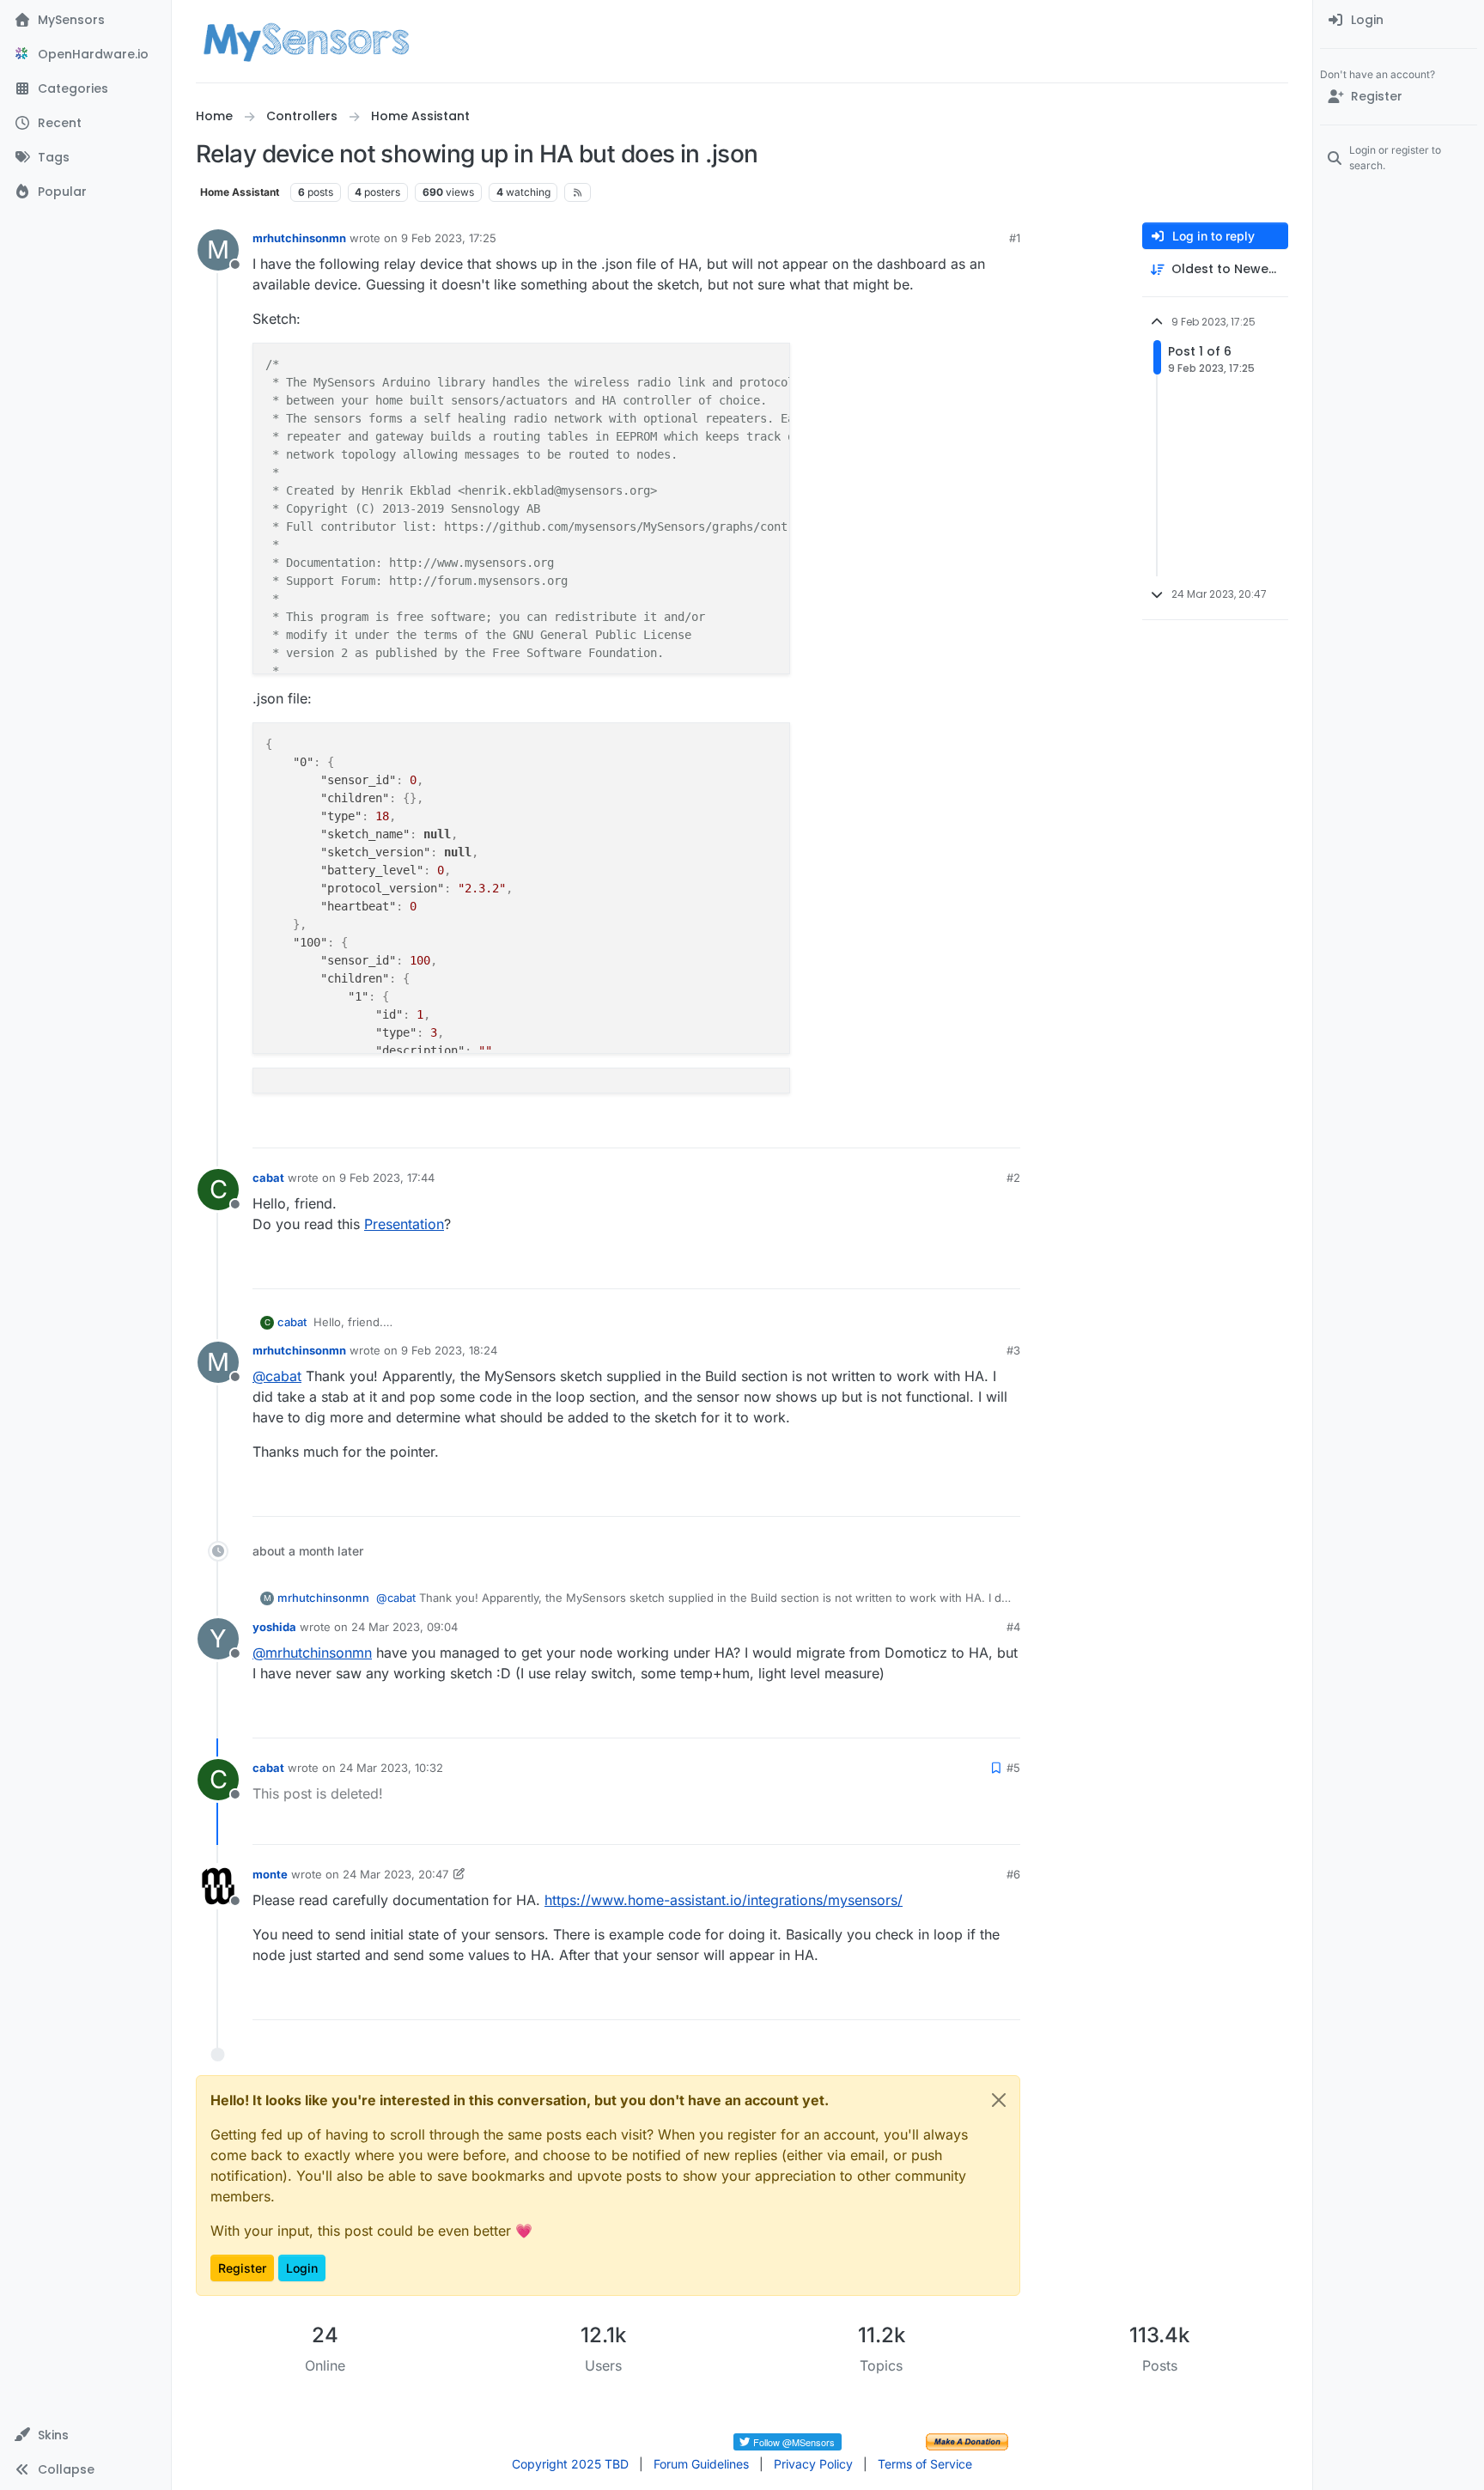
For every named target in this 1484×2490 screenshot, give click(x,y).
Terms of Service (925, 2464)
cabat (268, 1178)
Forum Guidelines (701, 2464)
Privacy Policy (813, 2464)
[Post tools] (1006, 1127)
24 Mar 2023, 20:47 (395, 1874)
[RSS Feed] (578, 192)
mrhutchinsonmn (299, 238)
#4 (1013, 1627)
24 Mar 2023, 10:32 (391, 1768)
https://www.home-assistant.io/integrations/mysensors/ (724, 1900)
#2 (1013, 1178)
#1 (1015, 238)
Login (302, 2268)
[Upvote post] (941, 1127)
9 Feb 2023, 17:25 (449, 238)
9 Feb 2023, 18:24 (449, 1350)
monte (270, 1874)
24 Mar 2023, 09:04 (404, 1627)
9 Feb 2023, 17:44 (387, 1178)
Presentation (404, 1224)
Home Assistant (240, 192)
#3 (1013, 1350)
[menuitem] (1399, 21)
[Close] (999, 2100)
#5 (1013, 1768)
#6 (1013, 1874)
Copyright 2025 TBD (570, 2464)
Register (242, 2268)
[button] (85, 2435)
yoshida (274, 1627)
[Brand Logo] (306, 41)
